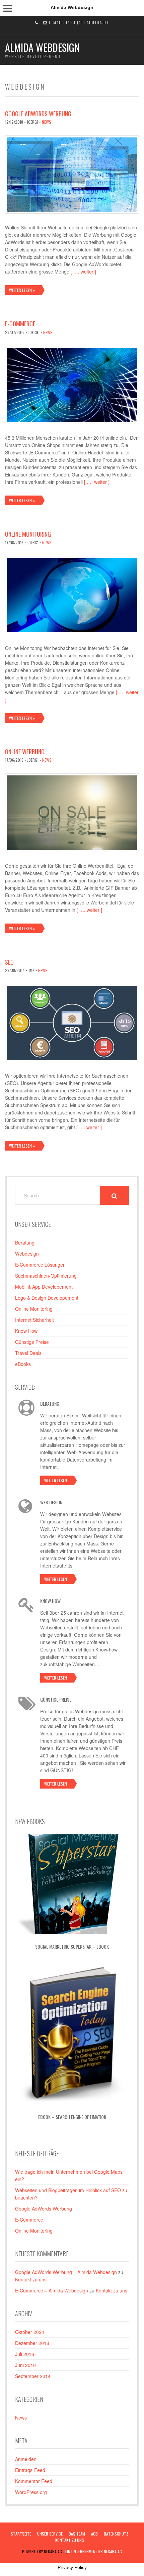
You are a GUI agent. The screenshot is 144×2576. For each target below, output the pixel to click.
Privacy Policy (72, 2567)
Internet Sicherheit (34, 1320)
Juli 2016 (25, 2354)
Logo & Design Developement (47, 1298)
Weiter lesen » (22, 290)
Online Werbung (25, 752)
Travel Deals (28, 1353)
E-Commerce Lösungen (40, 1265)
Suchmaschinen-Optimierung (46, 1276)
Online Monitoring (28, 534)
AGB (94, 2534)
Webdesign (27, 1254)
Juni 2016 (25, 2365)
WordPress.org (31, 2492)
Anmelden (26, 2459)
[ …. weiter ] (83, 272)
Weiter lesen (56, 1480)
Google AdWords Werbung (38, 114)
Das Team (77, 2534)
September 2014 (33, 2376)
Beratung (25, 1243)
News (47, 122)
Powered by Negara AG (42, 2551)
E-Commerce (20, 324)
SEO (9, 962)
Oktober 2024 (30, 2332)
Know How (26, 1331)
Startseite (21, 2534)
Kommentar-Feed (34, 2481)
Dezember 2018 (32, 2343)
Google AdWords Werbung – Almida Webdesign (66, 2272)
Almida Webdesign (42, 47)
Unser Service (50, 2534)
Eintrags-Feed (30, 2470)
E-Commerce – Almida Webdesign (52, 2290)
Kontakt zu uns (31, 2279)
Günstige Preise (32, 1342)
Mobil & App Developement (44, 1287)
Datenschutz (116, 2534)
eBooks (23, 1364)
